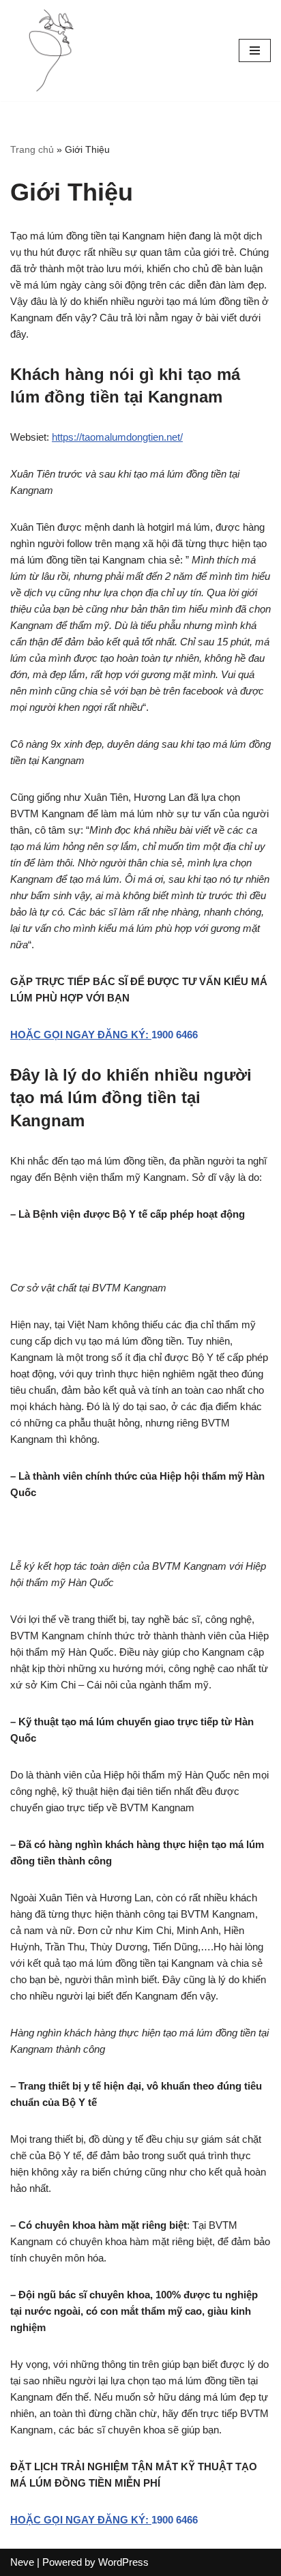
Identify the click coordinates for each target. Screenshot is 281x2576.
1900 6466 (175, 1035)
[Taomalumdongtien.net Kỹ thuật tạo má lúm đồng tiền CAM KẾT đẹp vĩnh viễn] (51, 50)
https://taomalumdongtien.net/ (117, 437)
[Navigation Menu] (255, 50)
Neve (22, 2562)
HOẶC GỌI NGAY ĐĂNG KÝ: (81, 1035)
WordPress (123, 2562)
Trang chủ (32, 149)
